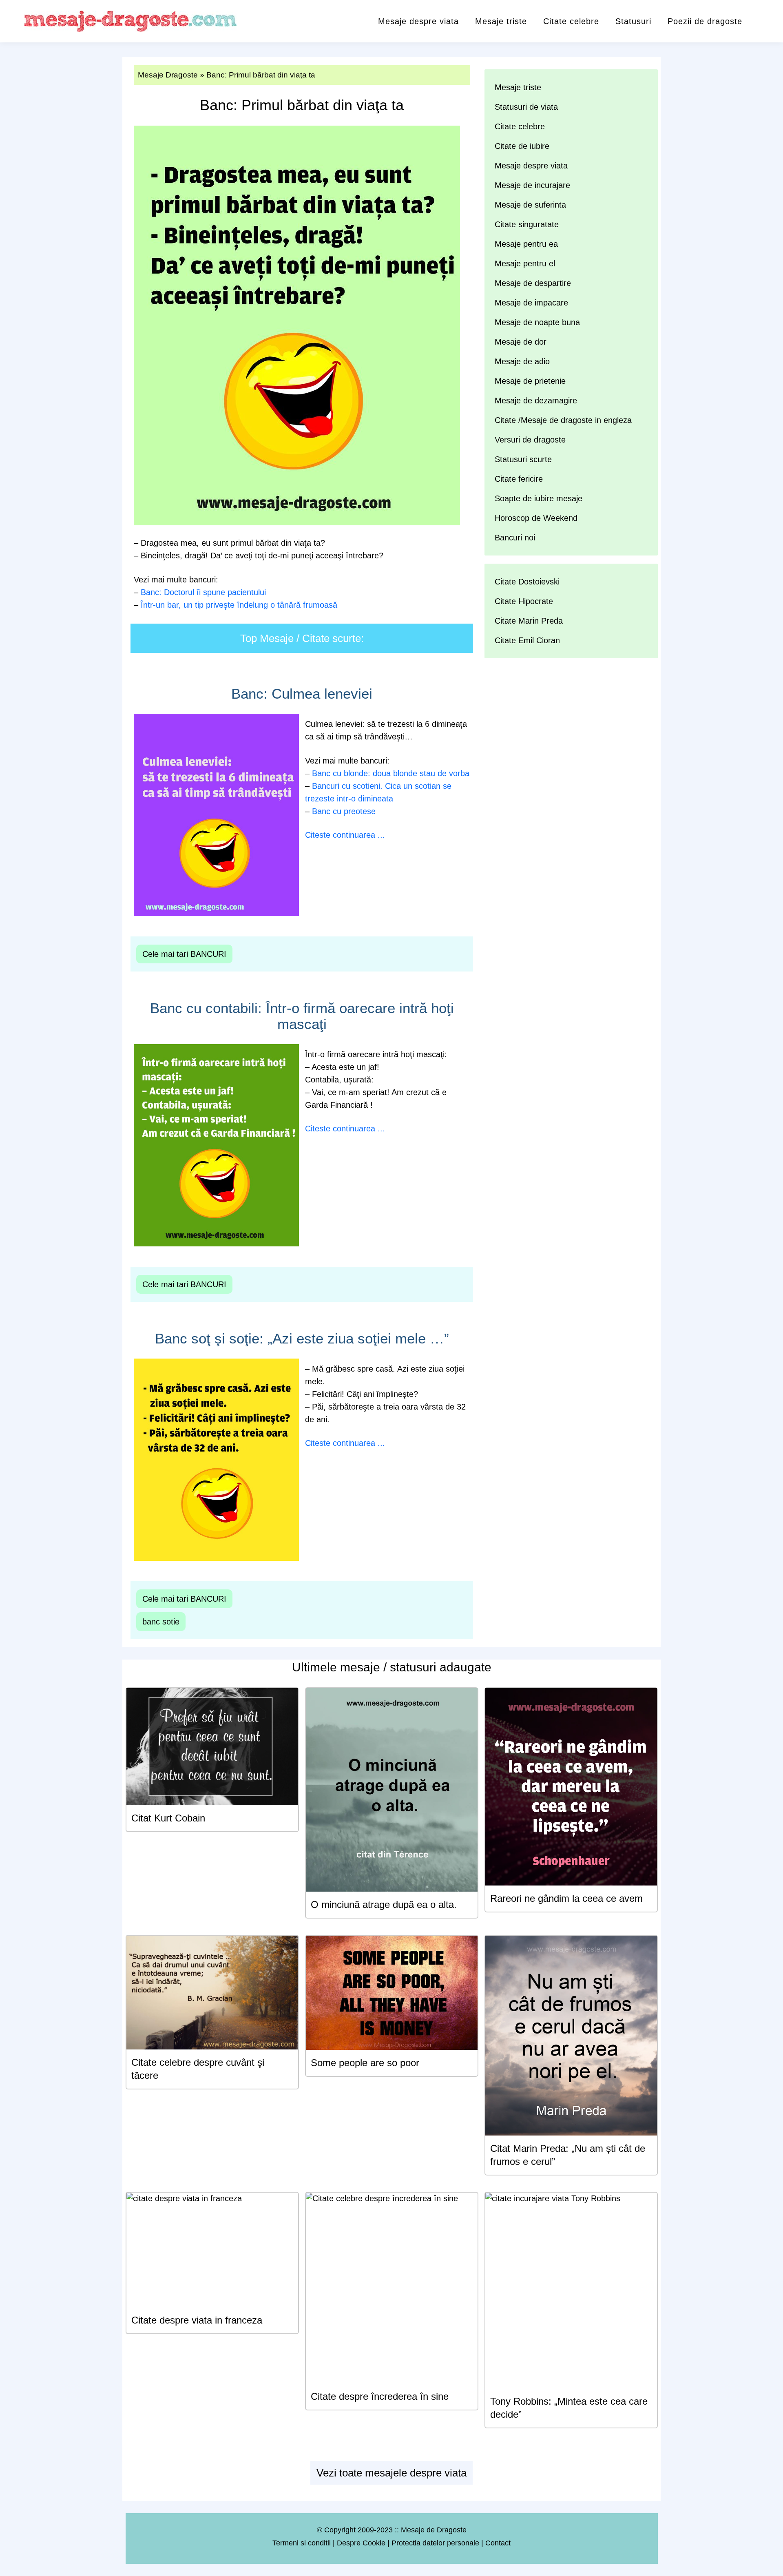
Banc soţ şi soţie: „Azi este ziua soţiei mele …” (302, 1338)
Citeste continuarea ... (345, 835)
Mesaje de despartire (533, 283)
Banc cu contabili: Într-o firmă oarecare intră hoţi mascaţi (302, 1016)
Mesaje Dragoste (168, 75)
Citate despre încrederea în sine (380, 2396)
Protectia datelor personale (435, 2543)
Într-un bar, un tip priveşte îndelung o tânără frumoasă (239, 605)
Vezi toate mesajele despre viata (391, 2473)
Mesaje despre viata (418, 21)
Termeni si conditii (302, 2543)
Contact (498, 2543)
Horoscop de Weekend (536, 518)
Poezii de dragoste (705, 21)
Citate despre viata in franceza (197, 2320)
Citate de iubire (522, 146)
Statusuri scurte (523, 459)
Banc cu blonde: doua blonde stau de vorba (391, 773)
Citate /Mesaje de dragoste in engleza (563, 420)
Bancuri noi (515, 538)
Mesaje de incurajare (532, 185)
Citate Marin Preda (529, 621)
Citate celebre (571, 21)
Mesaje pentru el (525, 263)
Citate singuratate (527, 224)
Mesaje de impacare (531, 303)
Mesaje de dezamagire (536, 401)
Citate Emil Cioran (527, 640)
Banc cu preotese (344, 811)
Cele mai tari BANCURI (184, 954)
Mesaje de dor (521, 342)
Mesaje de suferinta (530, 205)
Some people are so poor (365, 2063)
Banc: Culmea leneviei (302, 694)
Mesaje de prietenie (530, 381)
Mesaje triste (501, 21)
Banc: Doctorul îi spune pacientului (203, 592)
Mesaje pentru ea (526, 244)
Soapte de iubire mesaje (539, 498)
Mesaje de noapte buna (537, 322)
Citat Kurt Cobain (168, 1818)
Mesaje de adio (522, 361)
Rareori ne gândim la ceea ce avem (566, 1898)
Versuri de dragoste (530, 440)
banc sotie (161, 1622)
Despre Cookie (361, 2543)
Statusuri (633, 21)
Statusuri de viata (526, 107)
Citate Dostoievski (527, 582)
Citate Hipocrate (524, 601)
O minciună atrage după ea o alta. (384, 1904)
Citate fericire (519, 479)
